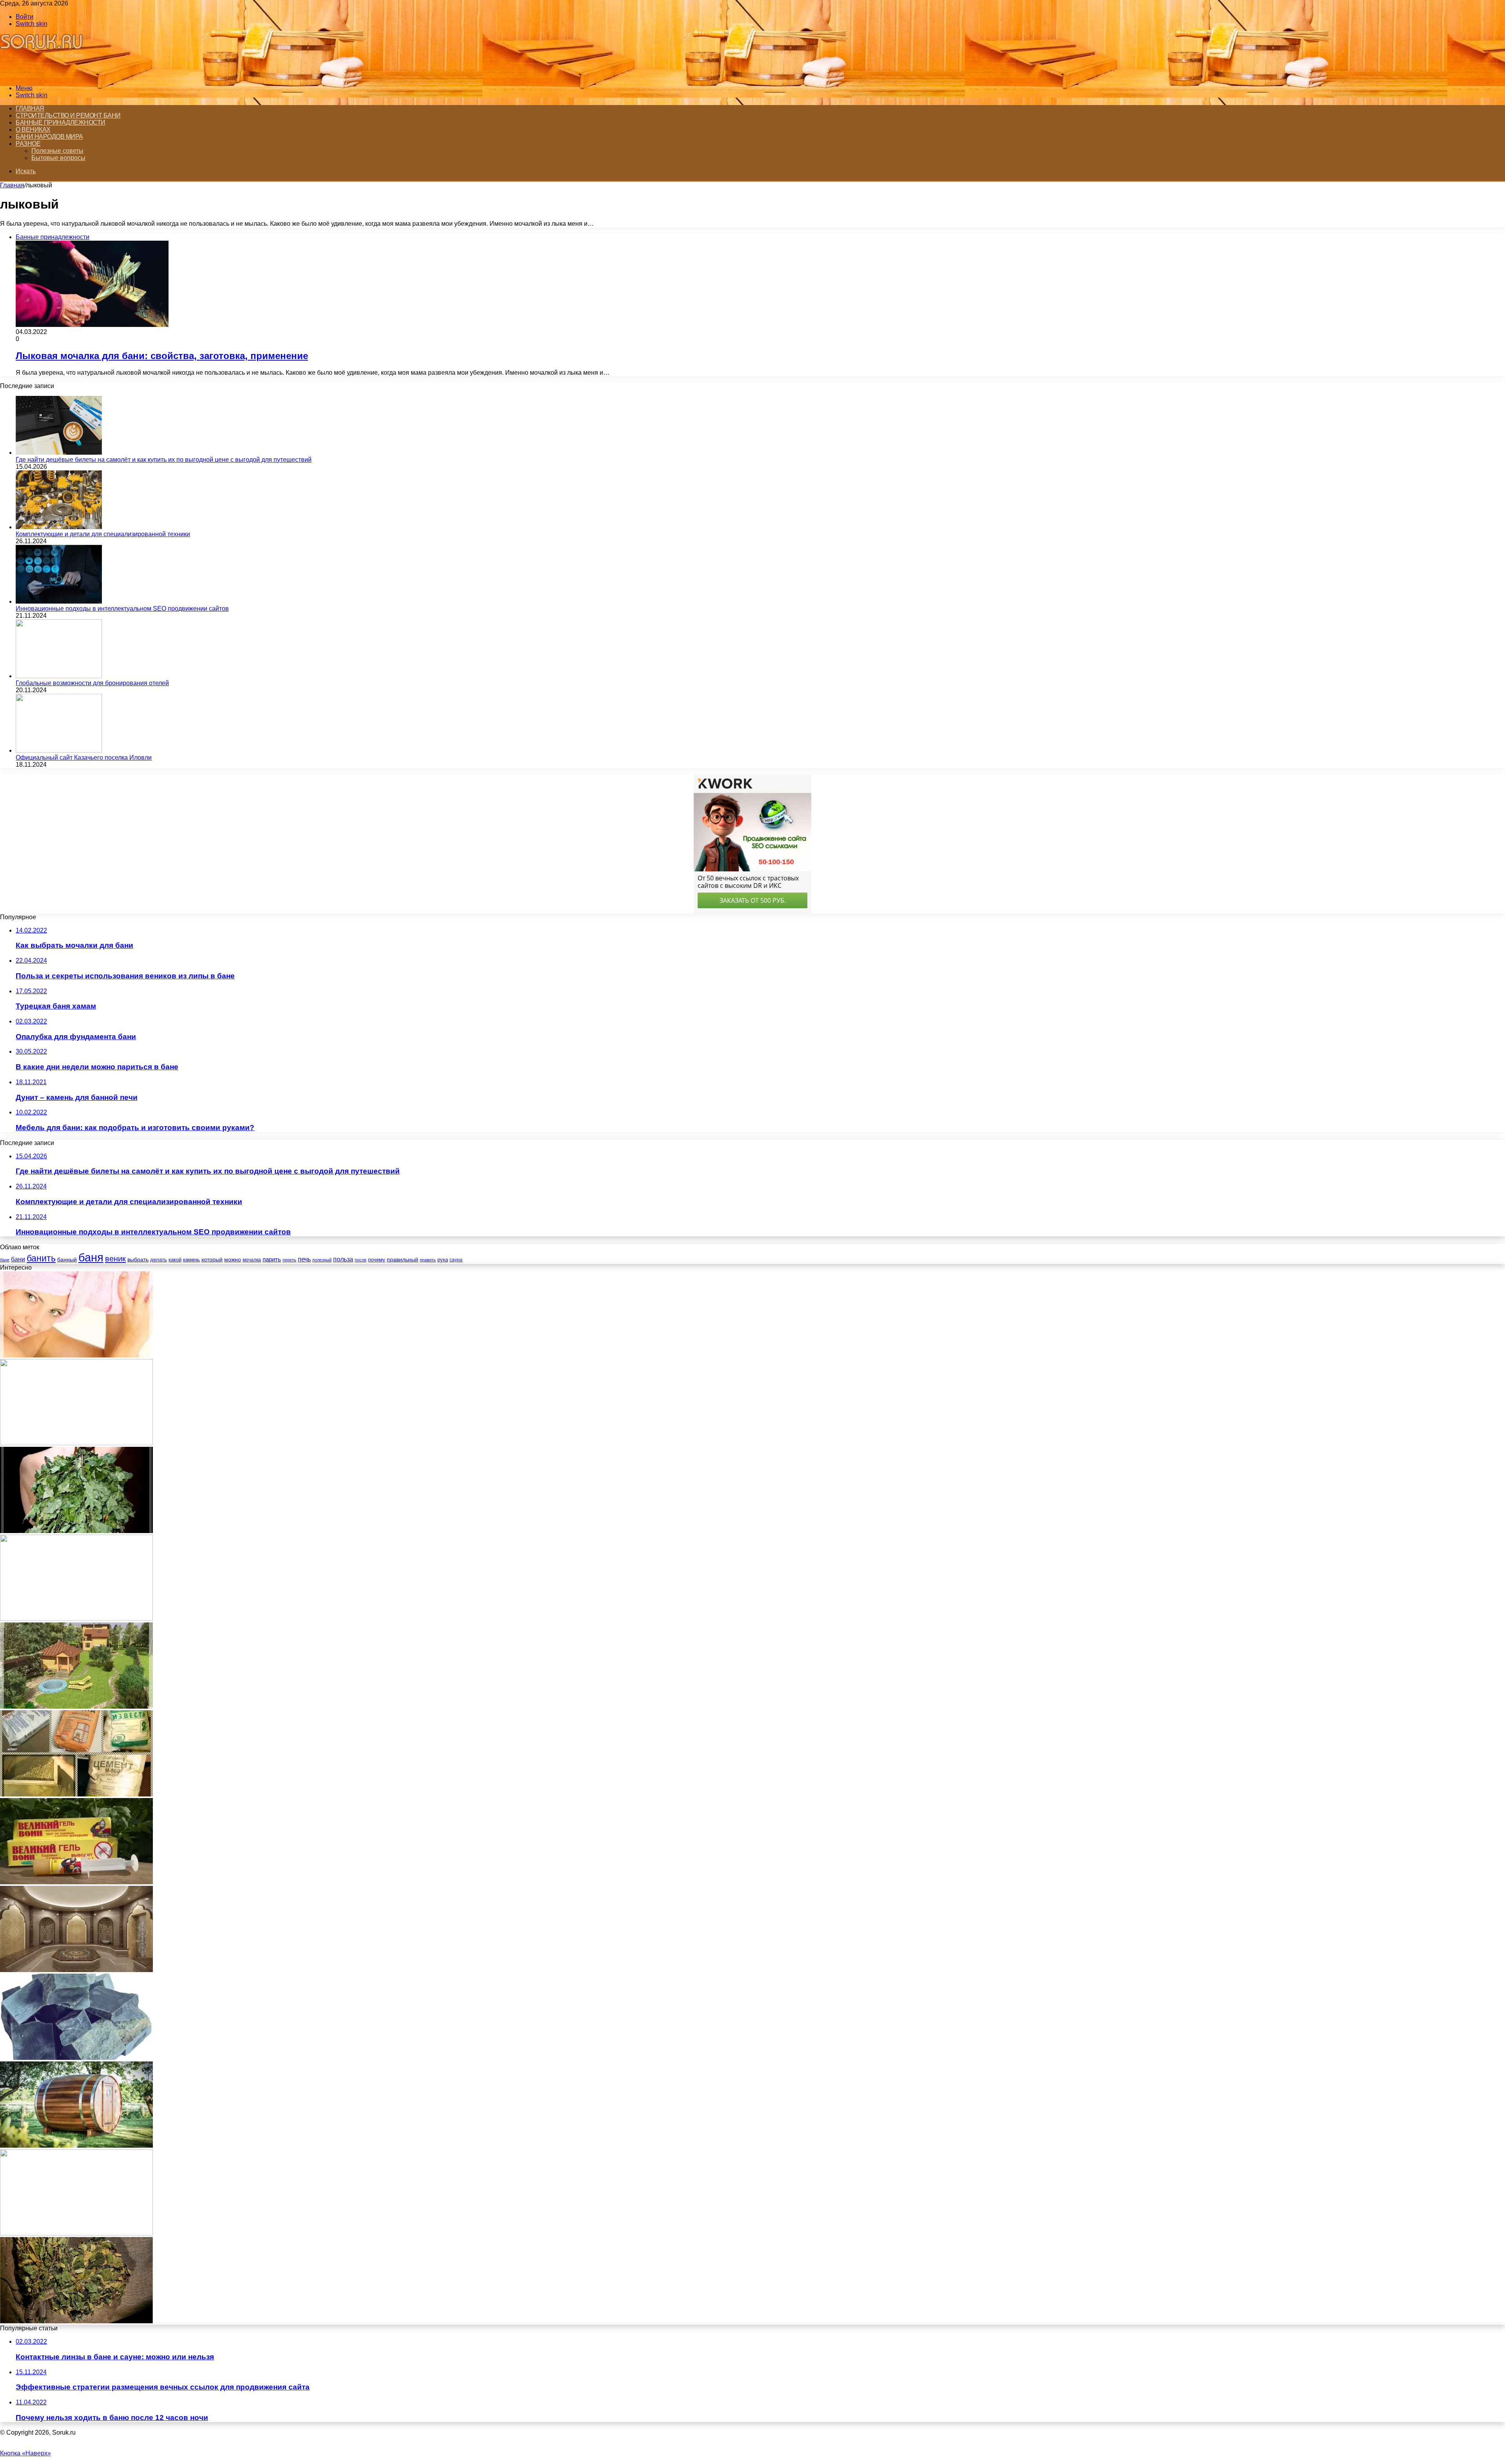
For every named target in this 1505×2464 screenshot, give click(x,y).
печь (304, 1259)
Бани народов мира (49, 137)
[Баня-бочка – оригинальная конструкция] (76, 2146)
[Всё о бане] (45, 75)
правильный (403, 1259)
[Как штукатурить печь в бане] (76, 1794)
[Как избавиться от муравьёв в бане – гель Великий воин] (76, 1882)
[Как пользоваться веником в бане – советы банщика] (76, 1531)
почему (377, 1260)
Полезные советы (57, 151)
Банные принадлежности (61, 122)
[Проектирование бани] (76, 1706)
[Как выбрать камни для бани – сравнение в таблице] (76, 2058)
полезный (322, 1260)
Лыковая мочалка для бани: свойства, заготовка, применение (162, 356)
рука (443, 1260)
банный (67, 1260)
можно (233, 1259)
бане (5, 1260)
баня (91, 1257)
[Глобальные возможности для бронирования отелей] (59, 676)
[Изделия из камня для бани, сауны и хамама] (76, 1970)
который (212, 1259)
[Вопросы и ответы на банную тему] (76, 1443)
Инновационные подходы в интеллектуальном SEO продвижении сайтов (122, 609)
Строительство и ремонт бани (68, 115)
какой (175, 1260)
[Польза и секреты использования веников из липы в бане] (76, 2321)
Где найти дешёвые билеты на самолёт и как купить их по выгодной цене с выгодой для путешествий (164, 460)
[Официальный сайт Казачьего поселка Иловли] (59, 750)
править (428, 1260)
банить (41, 1258)
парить (272, 1259)
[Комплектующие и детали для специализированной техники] (59, 527)
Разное (28, 144)
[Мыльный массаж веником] (76, 2233)
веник (115, 1259)
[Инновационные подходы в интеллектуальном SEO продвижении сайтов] (59, 601)
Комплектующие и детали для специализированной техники (103, 534)
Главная (30, 108)
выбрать (138, 1259)
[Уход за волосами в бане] (76, 1355)
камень (191, 1260)
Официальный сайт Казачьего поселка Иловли (84, 758)
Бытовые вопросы (58, 158)
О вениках (33, 130)
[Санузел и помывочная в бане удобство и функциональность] (76, 1619)
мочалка (252, 1260)
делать (159, 1260)
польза (343, 1259)
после (361, 1260)
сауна (456, 1260)
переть (289, 1260)
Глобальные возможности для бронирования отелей (92, 683)
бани (18, 1259)
